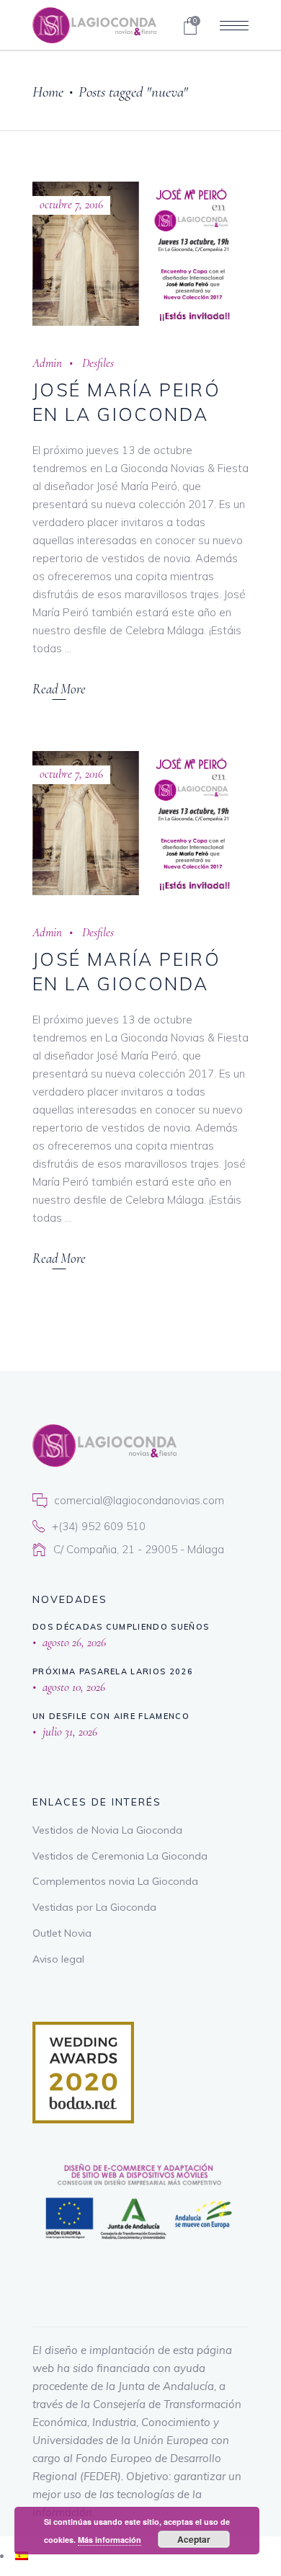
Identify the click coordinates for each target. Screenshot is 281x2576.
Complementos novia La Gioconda (115, 1881)
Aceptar (194, 2539)
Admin (47, 363)
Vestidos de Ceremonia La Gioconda (120, 1856)
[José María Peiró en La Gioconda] (140, 254)
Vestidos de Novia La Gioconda (107, 1830)
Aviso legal (58, 1959)
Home (48, 92)
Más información (110, 2540)
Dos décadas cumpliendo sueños (121, 1627)
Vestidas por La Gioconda (94, 1907)
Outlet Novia (62, 1933)
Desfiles (98, 363)
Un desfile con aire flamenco (111, 1716)
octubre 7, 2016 (71, 204)
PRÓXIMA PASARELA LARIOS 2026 (113, 1671)
